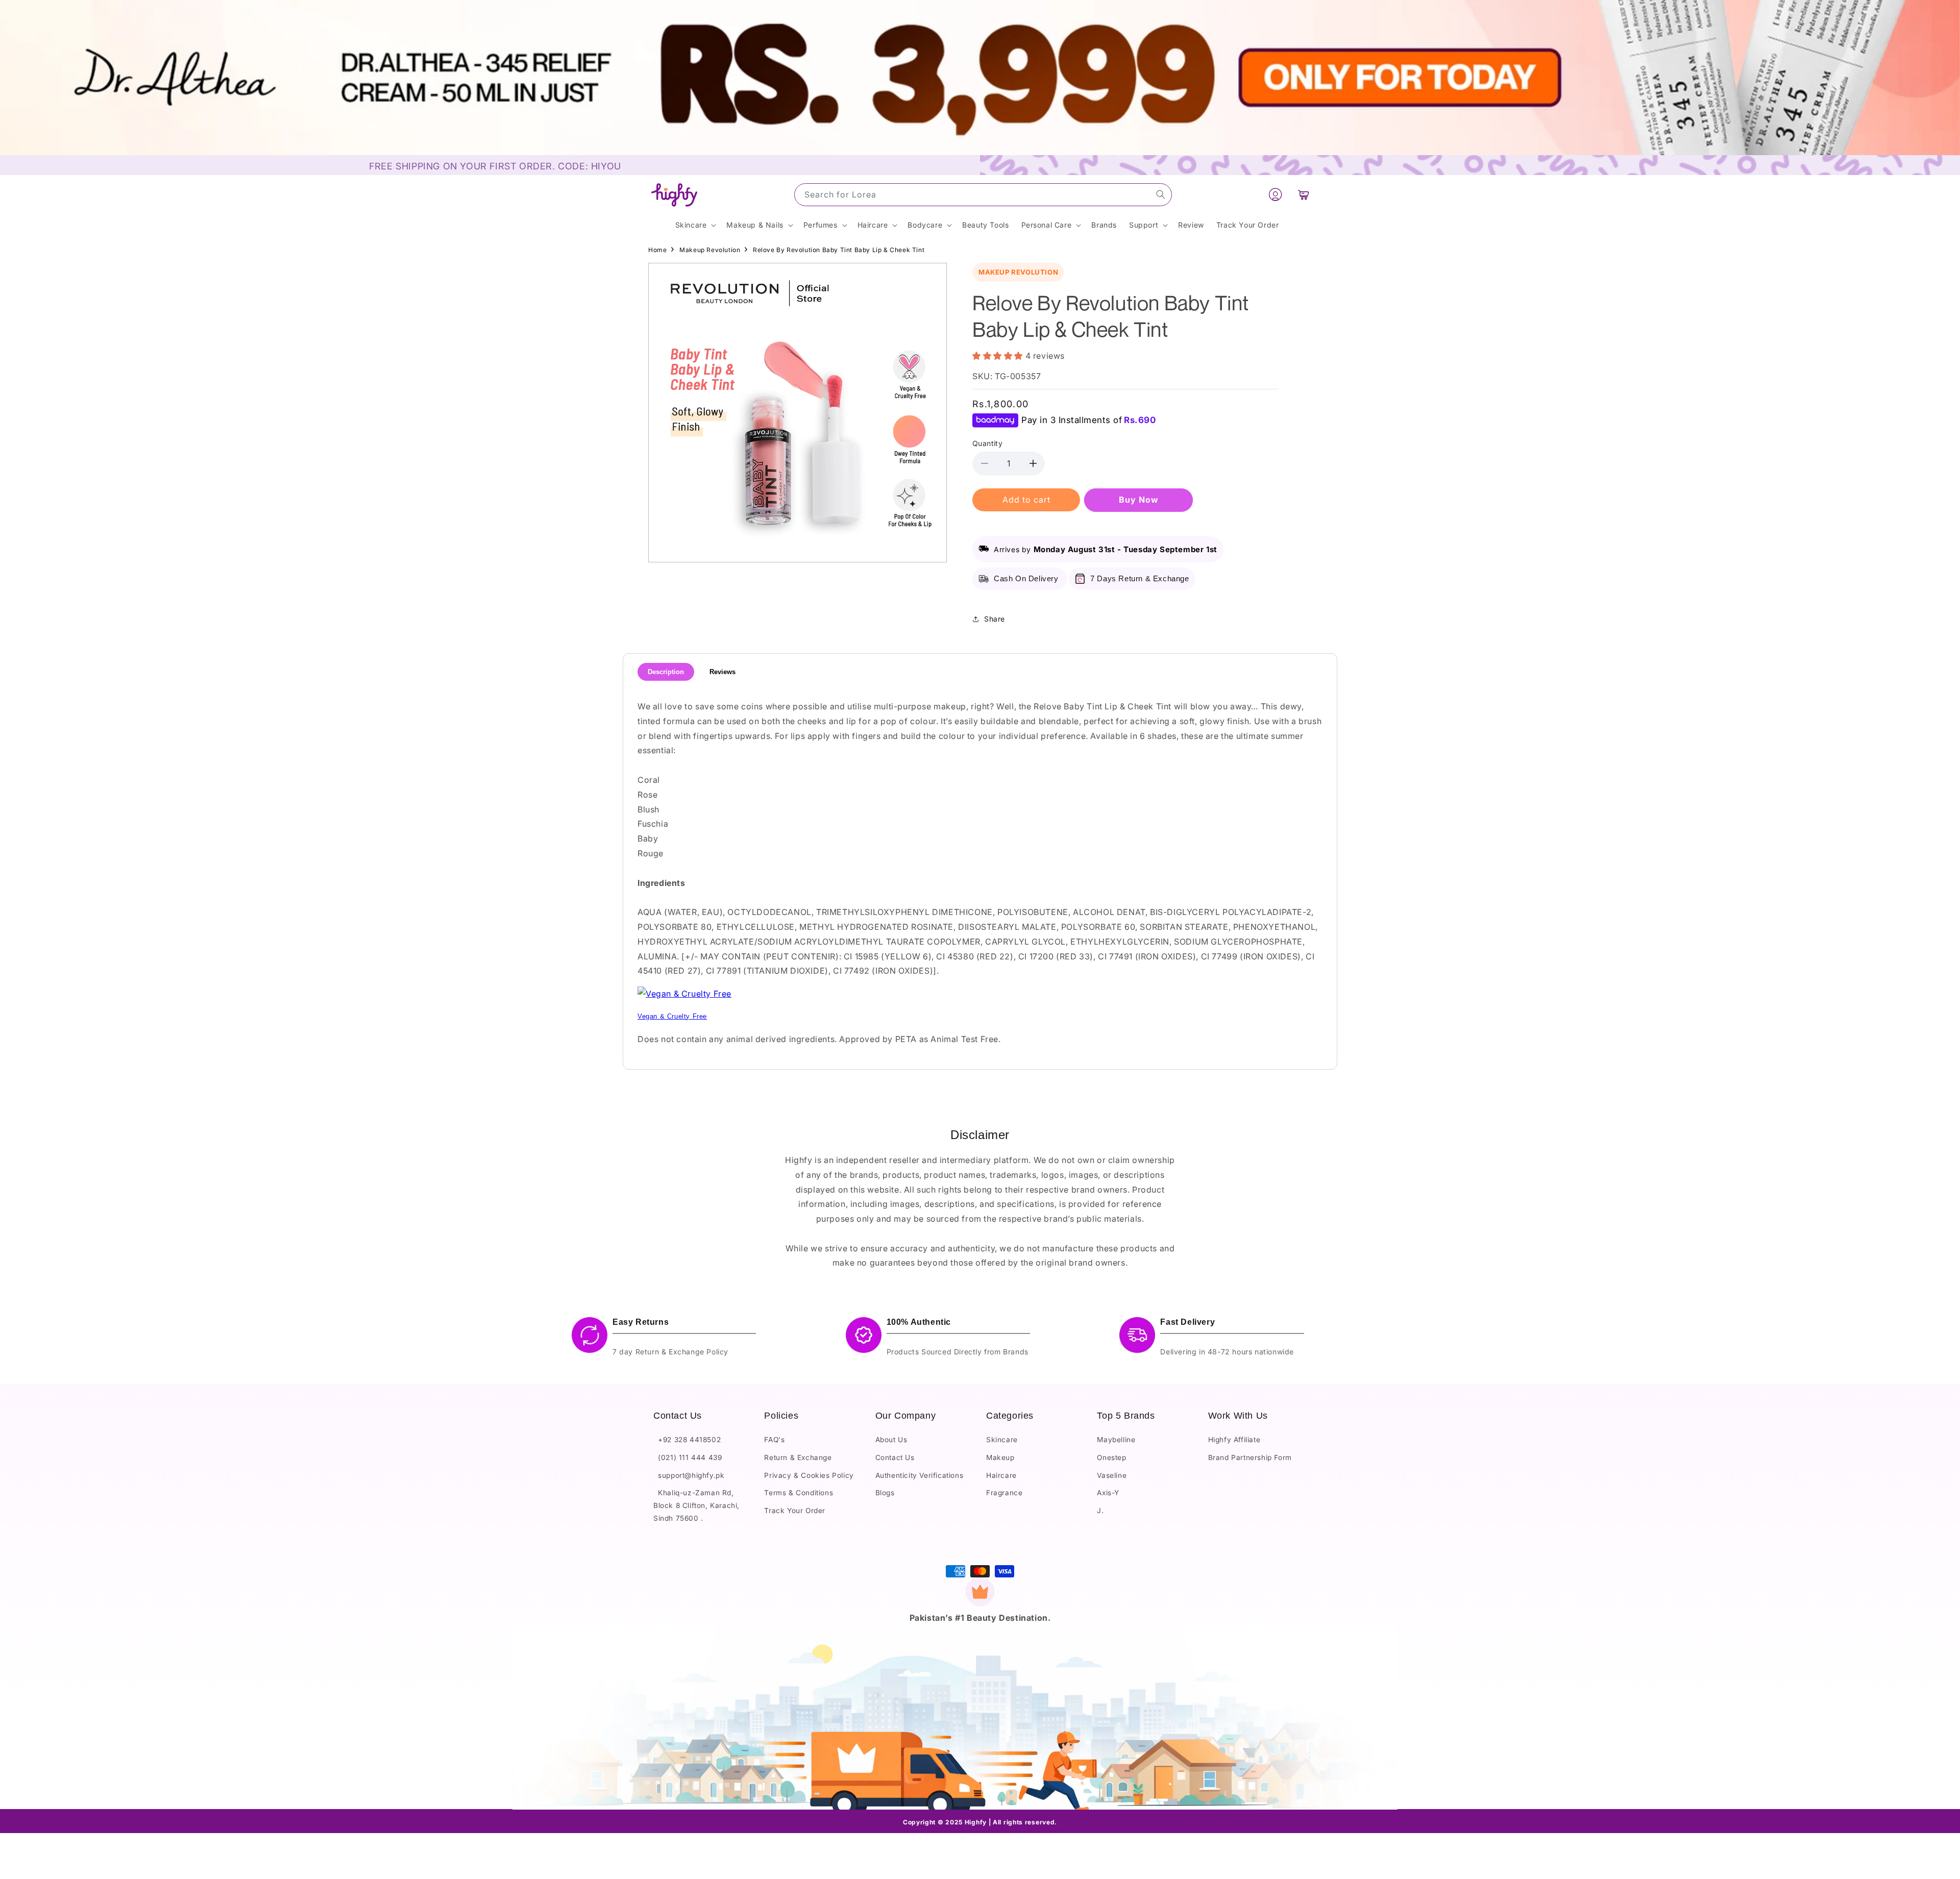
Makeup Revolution (710, 250)
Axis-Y (1108, 1493)
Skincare (1002, 1440)
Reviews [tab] (722, 672)
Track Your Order (795, 1511)
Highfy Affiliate (1234, 1440)
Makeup (1000, 1457)
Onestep (1111, 1457)
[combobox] (983, 195)
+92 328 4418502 (687, 1440)
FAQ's (774, 1440)
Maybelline (1116, 1440)
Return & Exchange (798, 1457)
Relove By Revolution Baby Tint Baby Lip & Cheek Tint (839, 250)
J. (1100, 1511)
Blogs (885, 1493)
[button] (1304, 195)
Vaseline (1112, 1475)
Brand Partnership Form (1250, 1457)
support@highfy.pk (689, 1475)
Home (657, 250)
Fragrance (1004, 1493)
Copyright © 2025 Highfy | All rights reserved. (980, 1822)
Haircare (1001, 1475)
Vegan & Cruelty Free (672, 1016)
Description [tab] (666, 672)
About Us (891, 1440)
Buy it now (1138, 500)
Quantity (987, 443)
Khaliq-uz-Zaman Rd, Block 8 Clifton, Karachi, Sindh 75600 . (696, 1505)
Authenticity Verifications (920, 1475)
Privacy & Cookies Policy (809, 1475)
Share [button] (995, 619)
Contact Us (895, 1457)
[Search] (1161, 194)
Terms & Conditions (799, 1493)
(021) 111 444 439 (688, 1457)
